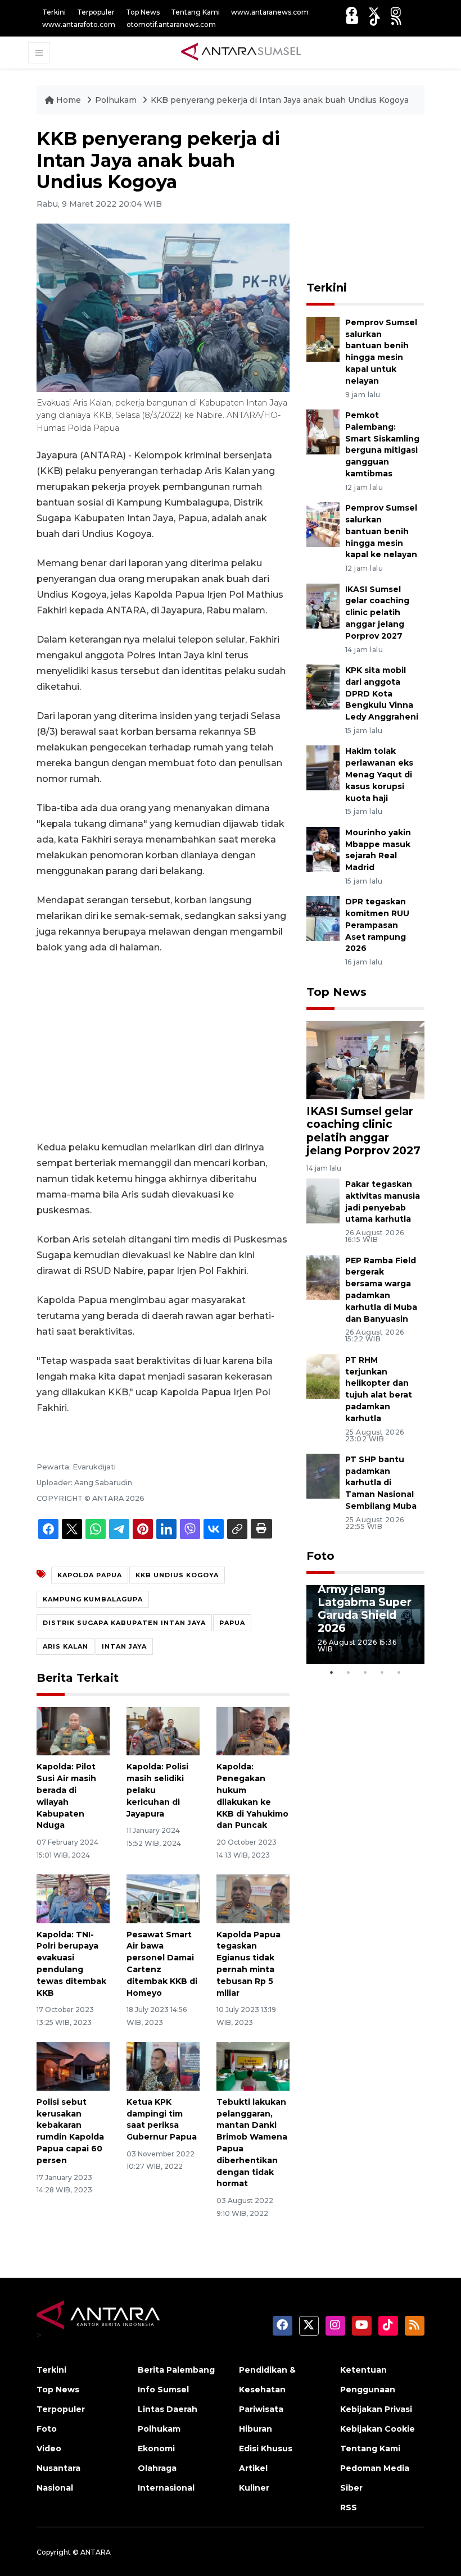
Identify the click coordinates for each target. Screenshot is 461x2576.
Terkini (54, 12)
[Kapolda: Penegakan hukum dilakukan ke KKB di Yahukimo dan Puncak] (253, 1730)
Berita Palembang (176, 2370)
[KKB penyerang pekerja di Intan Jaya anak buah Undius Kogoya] (365, 1060)
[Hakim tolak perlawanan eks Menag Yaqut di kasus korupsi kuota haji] (323, 768)
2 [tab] (349, 1672)
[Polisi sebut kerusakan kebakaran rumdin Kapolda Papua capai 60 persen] (73, 2066)
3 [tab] (365, 1672)
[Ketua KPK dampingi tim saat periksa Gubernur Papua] (163, 2066)
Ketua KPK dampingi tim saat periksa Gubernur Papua (162, 2119)
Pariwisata (261, 2409)
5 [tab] (399, 1672)
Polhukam (117, 100)
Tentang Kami (195, 12)
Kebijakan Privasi (376, 2409)
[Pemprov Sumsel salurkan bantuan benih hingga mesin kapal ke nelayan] (323, 524)
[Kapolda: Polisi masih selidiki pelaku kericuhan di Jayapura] (163, 1730)
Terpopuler (96, 12)
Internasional (166, 2488)
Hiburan (256, 2429)
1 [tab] (332, 1672)
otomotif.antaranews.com (171, 24)
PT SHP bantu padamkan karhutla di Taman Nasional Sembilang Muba (381, 1483)
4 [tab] (382, 1672)
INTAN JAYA (124, 1646)
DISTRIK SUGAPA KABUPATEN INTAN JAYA (124, 1623)
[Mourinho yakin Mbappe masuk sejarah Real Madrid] (323, 848)
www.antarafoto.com (79, 24)
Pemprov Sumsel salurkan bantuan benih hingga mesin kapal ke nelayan (381, 531)
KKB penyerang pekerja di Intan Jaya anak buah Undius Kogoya (280, 100)
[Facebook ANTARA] (351, 12)
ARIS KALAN (65, 1646)
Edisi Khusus (266, 2448)
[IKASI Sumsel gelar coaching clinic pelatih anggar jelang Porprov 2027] (323, 605)
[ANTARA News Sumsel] (241, 52)
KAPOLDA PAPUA (90, 1575)
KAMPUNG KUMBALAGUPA (93, 1599)
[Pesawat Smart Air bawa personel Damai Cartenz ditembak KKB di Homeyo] (163, 1898)
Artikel (253, 2468)
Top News (143, 12)
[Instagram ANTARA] (396, 12)
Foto (320, 1556)
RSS (349, 2507)
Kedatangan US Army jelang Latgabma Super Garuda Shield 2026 (365, 1602)
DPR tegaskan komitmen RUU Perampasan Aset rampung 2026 (377, 925)
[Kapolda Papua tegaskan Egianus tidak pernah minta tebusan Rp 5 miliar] (253, 1898)
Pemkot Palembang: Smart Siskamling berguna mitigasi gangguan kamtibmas (382, 444)
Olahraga (157, 2468)
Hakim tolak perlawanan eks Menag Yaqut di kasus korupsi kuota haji (379, 774)
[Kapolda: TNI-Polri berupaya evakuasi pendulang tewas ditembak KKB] (73, 1898)
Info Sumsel (163, 2390)
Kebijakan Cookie (378, 2429)
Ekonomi (156, 2448)
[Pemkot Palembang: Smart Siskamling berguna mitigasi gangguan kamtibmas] (323, 431)
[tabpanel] (365, 1624)
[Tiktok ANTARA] (375, 20)
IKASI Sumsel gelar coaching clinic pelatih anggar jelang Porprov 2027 (377, 613)
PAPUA (232, 1623)
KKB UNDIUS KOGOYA (177, 1575)
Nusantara (58, 2468)
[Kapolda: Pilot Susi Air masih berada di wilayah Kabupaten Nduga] (73, 1730)
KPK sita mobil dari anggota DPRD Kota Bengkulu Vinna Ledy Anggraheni (382, 693)
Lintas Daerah (168, 2409)
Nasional (55, 2488)
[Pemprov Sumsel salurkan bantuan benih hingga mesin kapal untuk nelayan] (323, 338)
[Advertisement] (163, 1048)
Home (69, 100)
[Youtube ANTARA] (352, 20)
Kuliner (254, 2488)
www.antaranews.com (270, 12)
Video (49, 2448)
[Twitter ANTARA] (374, 12)
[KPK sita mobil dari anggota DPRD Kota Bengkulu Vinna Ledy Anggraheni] (323, 686)
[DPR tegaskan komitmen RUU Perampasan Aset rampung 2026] (323, 918)
